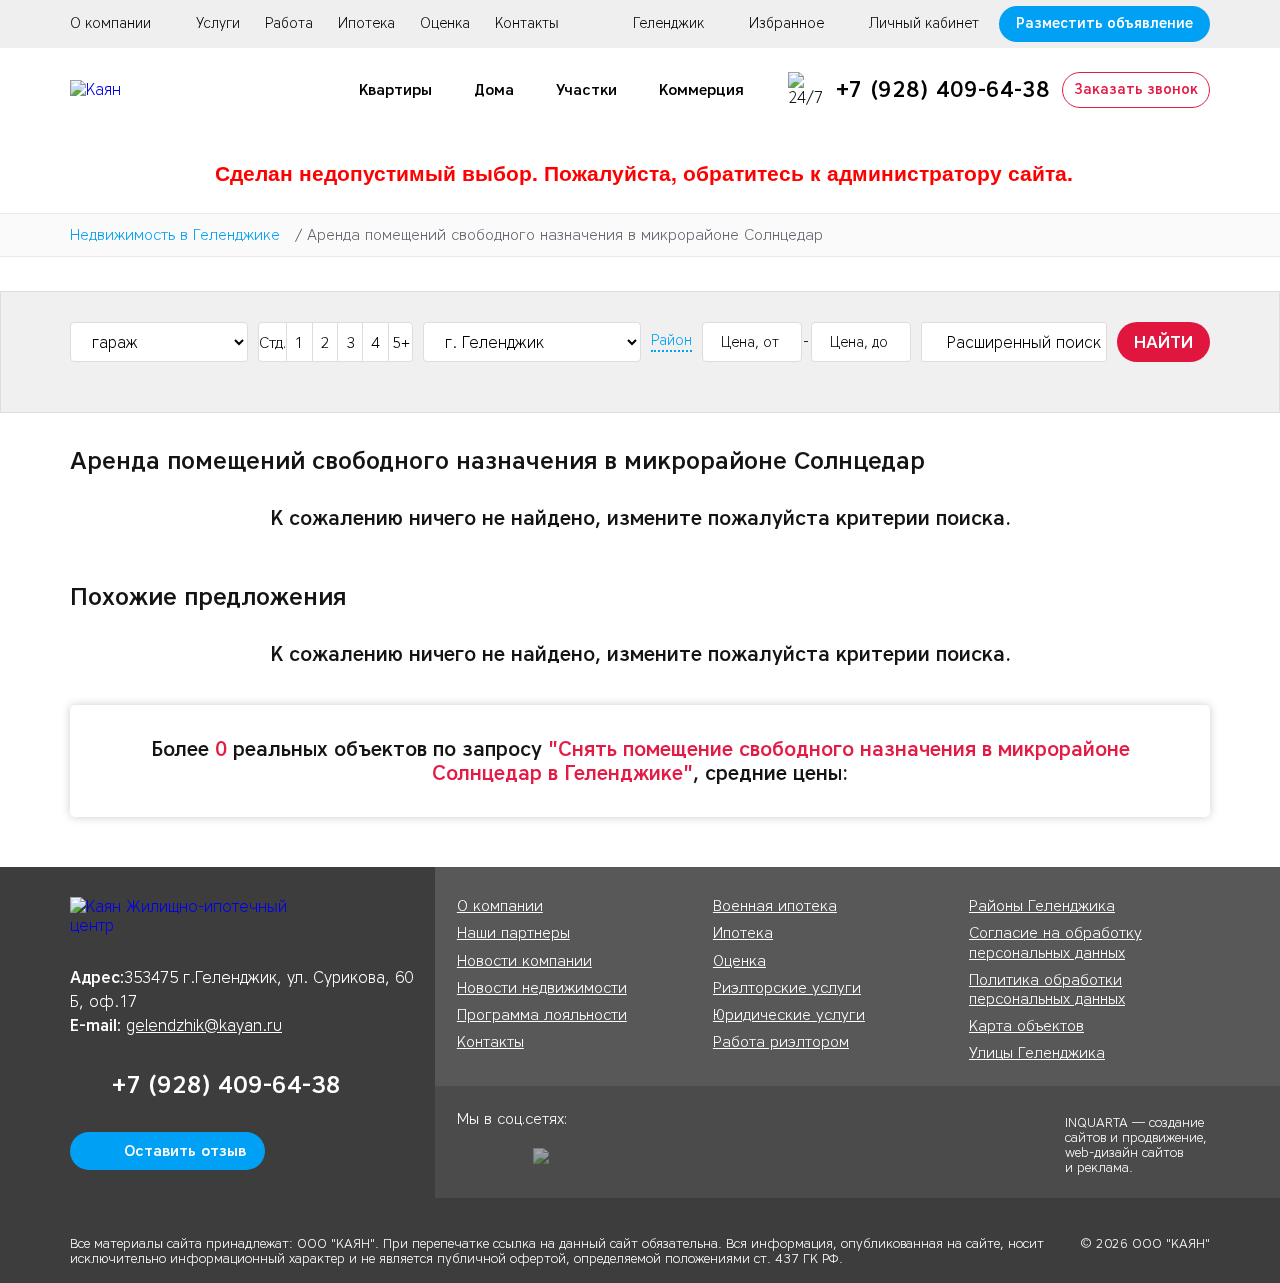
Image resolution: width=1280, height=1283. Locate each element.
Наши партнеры (513, 933)
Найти (1163, 342)
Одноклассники (472, 1163)
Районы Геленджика (1042, 906)
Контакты (527, 23)
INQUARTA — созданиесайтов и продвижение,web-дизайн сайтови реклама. (1136, 1144)
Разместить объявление (1104, 23)
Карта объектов (1026, 1026)
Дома (494, 90)
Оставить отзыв (185, 1151)
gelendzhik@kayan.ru (204, 1025)
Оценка (445, 23)
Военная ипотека (775, 906)
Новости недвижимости (542, 988)
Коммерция (701, 90)
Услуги (218, 23)
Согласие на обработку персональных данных (1055, 942)
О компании (110, 23)
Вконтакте (510, 1163)
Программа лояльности (542, 1015)
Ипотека (366, 23)
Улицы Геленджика (1037, 1053)
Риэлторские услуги (787, 988)
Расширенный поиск (1024, 342)
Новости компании (524, 961)
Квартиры (395, 90)
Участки (586, 90)
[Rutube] (548, 1163)
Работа (289, 23)
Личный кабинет (924, 24)
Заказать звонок (1136, 89)
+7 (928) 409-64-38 (943, 90)
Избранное (786, 24)
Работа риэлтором (781, 1042)
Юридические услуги (789, 1015)
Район (671, 341)
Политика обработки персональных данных (1047, 989)
